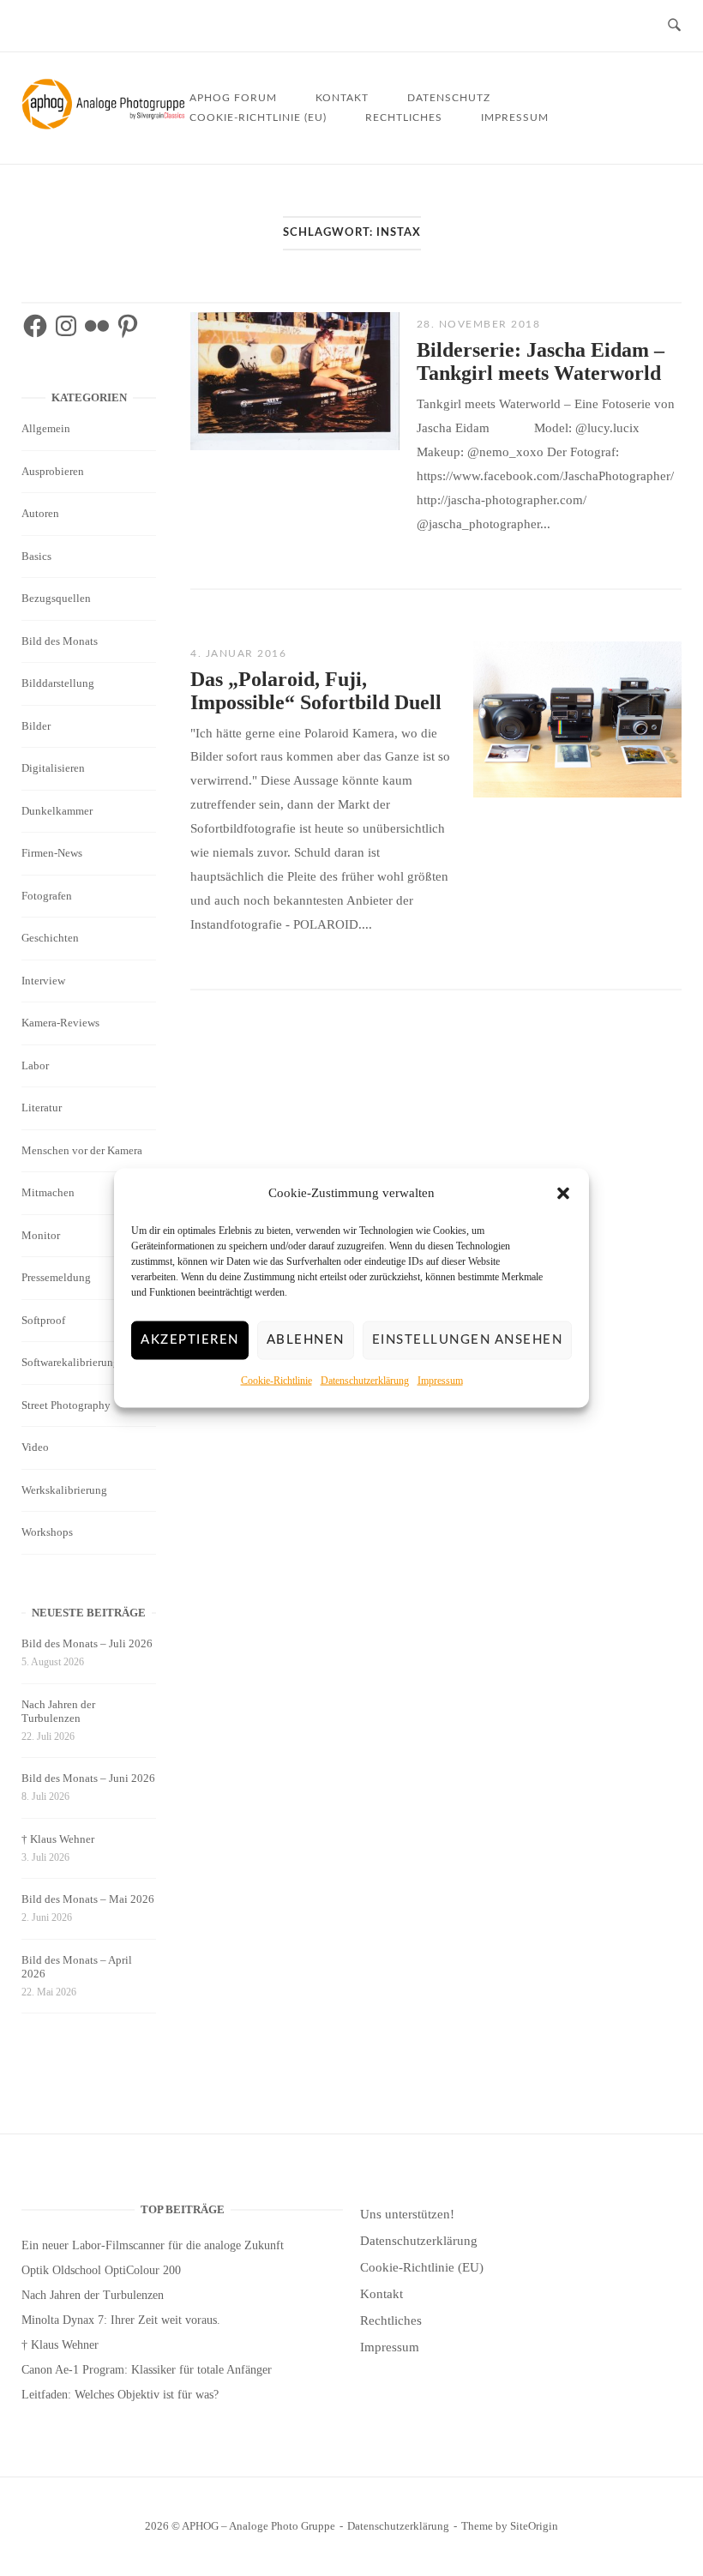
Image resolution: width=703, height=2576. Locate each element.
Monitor (41, 1235)
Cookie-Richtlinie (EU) (258, 117)
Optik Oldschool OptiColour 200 (101, 2270)
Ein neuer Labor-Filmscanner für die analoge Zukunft (153, 2245)
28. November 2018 (479, 324)
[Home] (105, 125)
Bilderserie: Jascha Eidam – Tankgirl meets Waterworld (541, 361)
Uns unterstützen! (407, 2214)
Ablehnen (306, 1340)
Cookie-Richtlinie (276, 1381)
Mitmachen (48, 1192)
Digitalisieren (53, 768)
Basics (36, 556)
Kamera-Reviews (60, 1023)
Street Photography (66, 1405)
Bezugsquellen (56, 598)
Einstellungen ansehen (468, 1340)
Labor (35, 1065)
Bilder (36, 726)
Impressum (440, 1381)
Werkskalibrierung (64, 1490)
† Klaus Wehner (58, 1839)
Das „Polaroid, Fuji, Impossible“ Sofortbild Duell (316, 691)
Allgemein (46, 428)
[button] (563, 1194)
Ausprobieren (53, 471)
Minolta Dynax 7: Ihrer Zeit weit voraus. (121, 2320)
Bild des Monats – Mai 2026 (88, 1899)
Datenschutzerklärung (365, 1381)
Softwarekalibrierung (70, 1362)
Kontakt (342, 98)
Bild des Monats (60, 641)
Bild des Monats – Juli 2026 (87, 1643)
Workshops (47, 1532)
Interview (43, 981)
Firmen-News (52, 853)
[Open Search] (674, 26)
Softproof (43, 1320)
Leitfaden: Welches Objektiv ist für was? (120, 2395)
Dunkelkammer (57, 811)
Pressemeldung (56, 1277)
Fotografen (47, 896)
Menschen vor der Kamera (82, 1150)
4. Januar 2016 (238, 653)
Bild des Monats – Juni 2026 (88, 1778)
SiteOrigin (534, 2526)
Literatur (42, 1107)
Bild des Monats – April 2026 (77, 1967)
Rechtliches (404, 117)
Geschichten (50, 938)
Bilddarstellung (58, 683)
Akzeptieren (190, 1340)
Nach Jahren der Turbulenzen (58, 1711)
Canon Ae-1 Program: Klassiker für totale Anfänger (147, 2370)
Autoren (40, 513)
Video (35, 1447)
